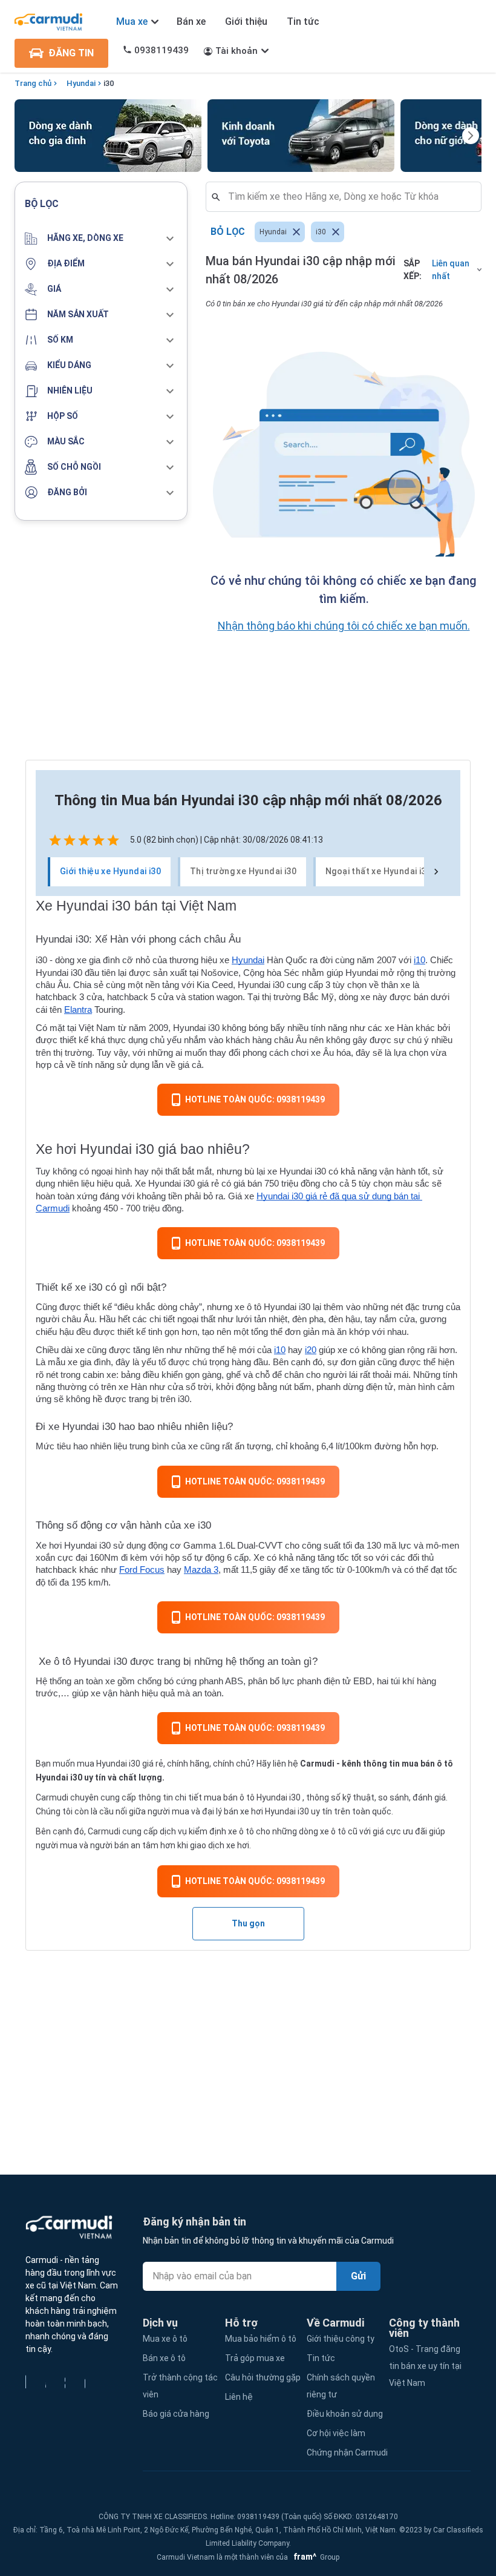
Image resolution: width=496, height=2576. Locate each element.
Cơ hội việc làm (336, 2433)
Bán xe (191, 21)
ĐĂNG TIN (71, 53)
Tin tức (303, 21)
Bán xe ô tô (164, 2358)
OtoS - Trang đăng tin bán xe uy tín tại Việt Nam (425, 2366)
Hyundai (81, 83)
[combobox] (348, 197)
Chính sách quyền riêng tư (341, 2386)
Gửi (358, 2276)
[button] (101, 239)
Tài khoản (237, 51)
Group (315, 2557)
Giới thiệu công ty (341, 2339)
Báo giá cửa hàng (176, 2414)
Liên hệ (239, 2397)
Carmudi (317, 1764)
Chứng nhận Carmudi (347, 2452)
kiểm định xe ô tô (221, 1831)
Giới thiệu (246, 21)
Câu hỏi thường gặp (263, 2377)
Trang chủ (33, 83)
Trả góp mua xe (255, 2358)
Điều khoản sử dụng (345, 2414)
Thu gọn (248, 1923)
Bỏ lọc (228, 232)
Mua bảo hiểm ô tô (261, 2339)
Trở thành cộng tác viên (180, 2386)
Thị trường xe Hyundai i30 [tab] (243, 871)
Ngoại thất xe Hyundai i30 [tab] (378, 871)
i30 (109, 83)
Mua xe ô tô (165, 2339)
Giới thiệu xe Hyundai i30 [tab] (110, 871)
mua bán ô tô (229, 1797)
